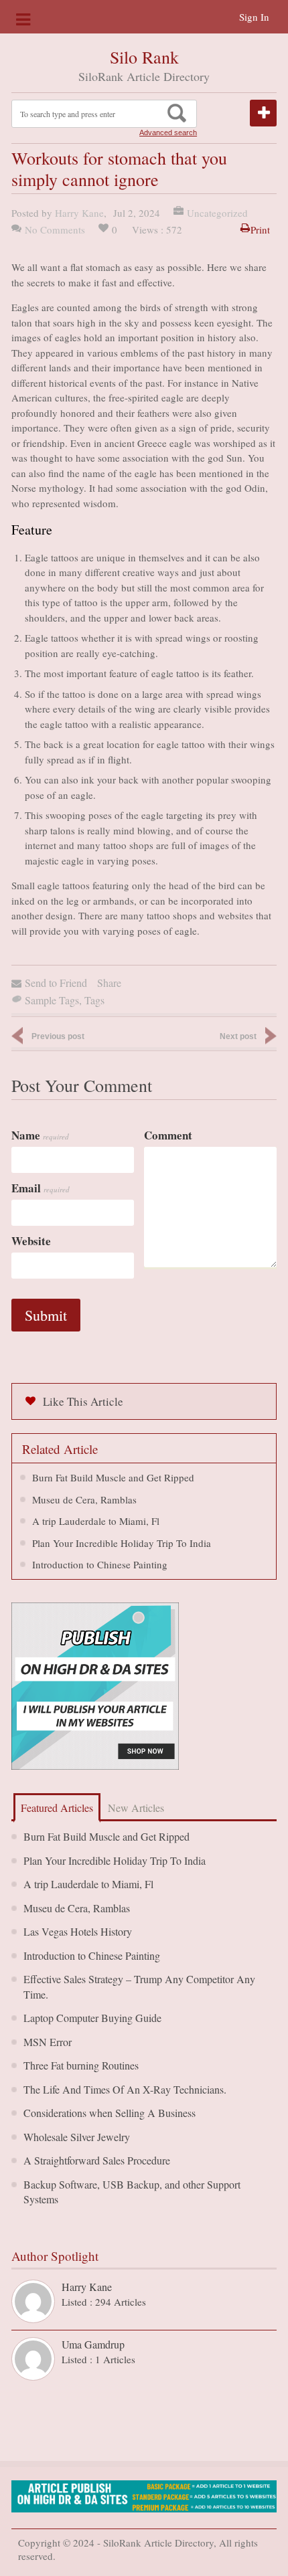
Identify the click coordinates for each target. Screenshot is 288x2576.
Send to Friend (56, 983)
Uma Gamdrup (93, 2344)
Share (109, 983)
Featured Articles (57, 1808)
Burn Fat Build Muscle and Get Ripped (113, 1477)
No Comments (55, 229)
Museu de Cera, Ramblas (84, 1499)
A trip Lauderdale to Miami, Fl (96, 1521)
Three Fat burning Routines (81, 2065)
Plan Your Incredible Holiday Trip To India (122, 1543)
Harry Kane (79, 213)
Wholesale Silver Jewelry (77, 2137)
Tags (94, 1000)
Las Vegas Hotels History (78, 1931)
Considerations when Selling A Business (110, 2113)
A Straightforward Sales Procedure (97, 2160)
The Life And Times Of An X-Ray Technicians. (125, 2089)
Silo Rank (144, 57)
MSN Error (48, 2042)
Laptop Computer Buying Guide (92, 2018)
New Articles (136, 1808)
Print (260, 229)
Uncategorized (217, 213)
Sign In (254, 17)
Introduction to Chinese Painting (100, 1564)
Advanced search (168, 132)
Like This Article (83, 1401)
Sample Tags (52, 1000)
